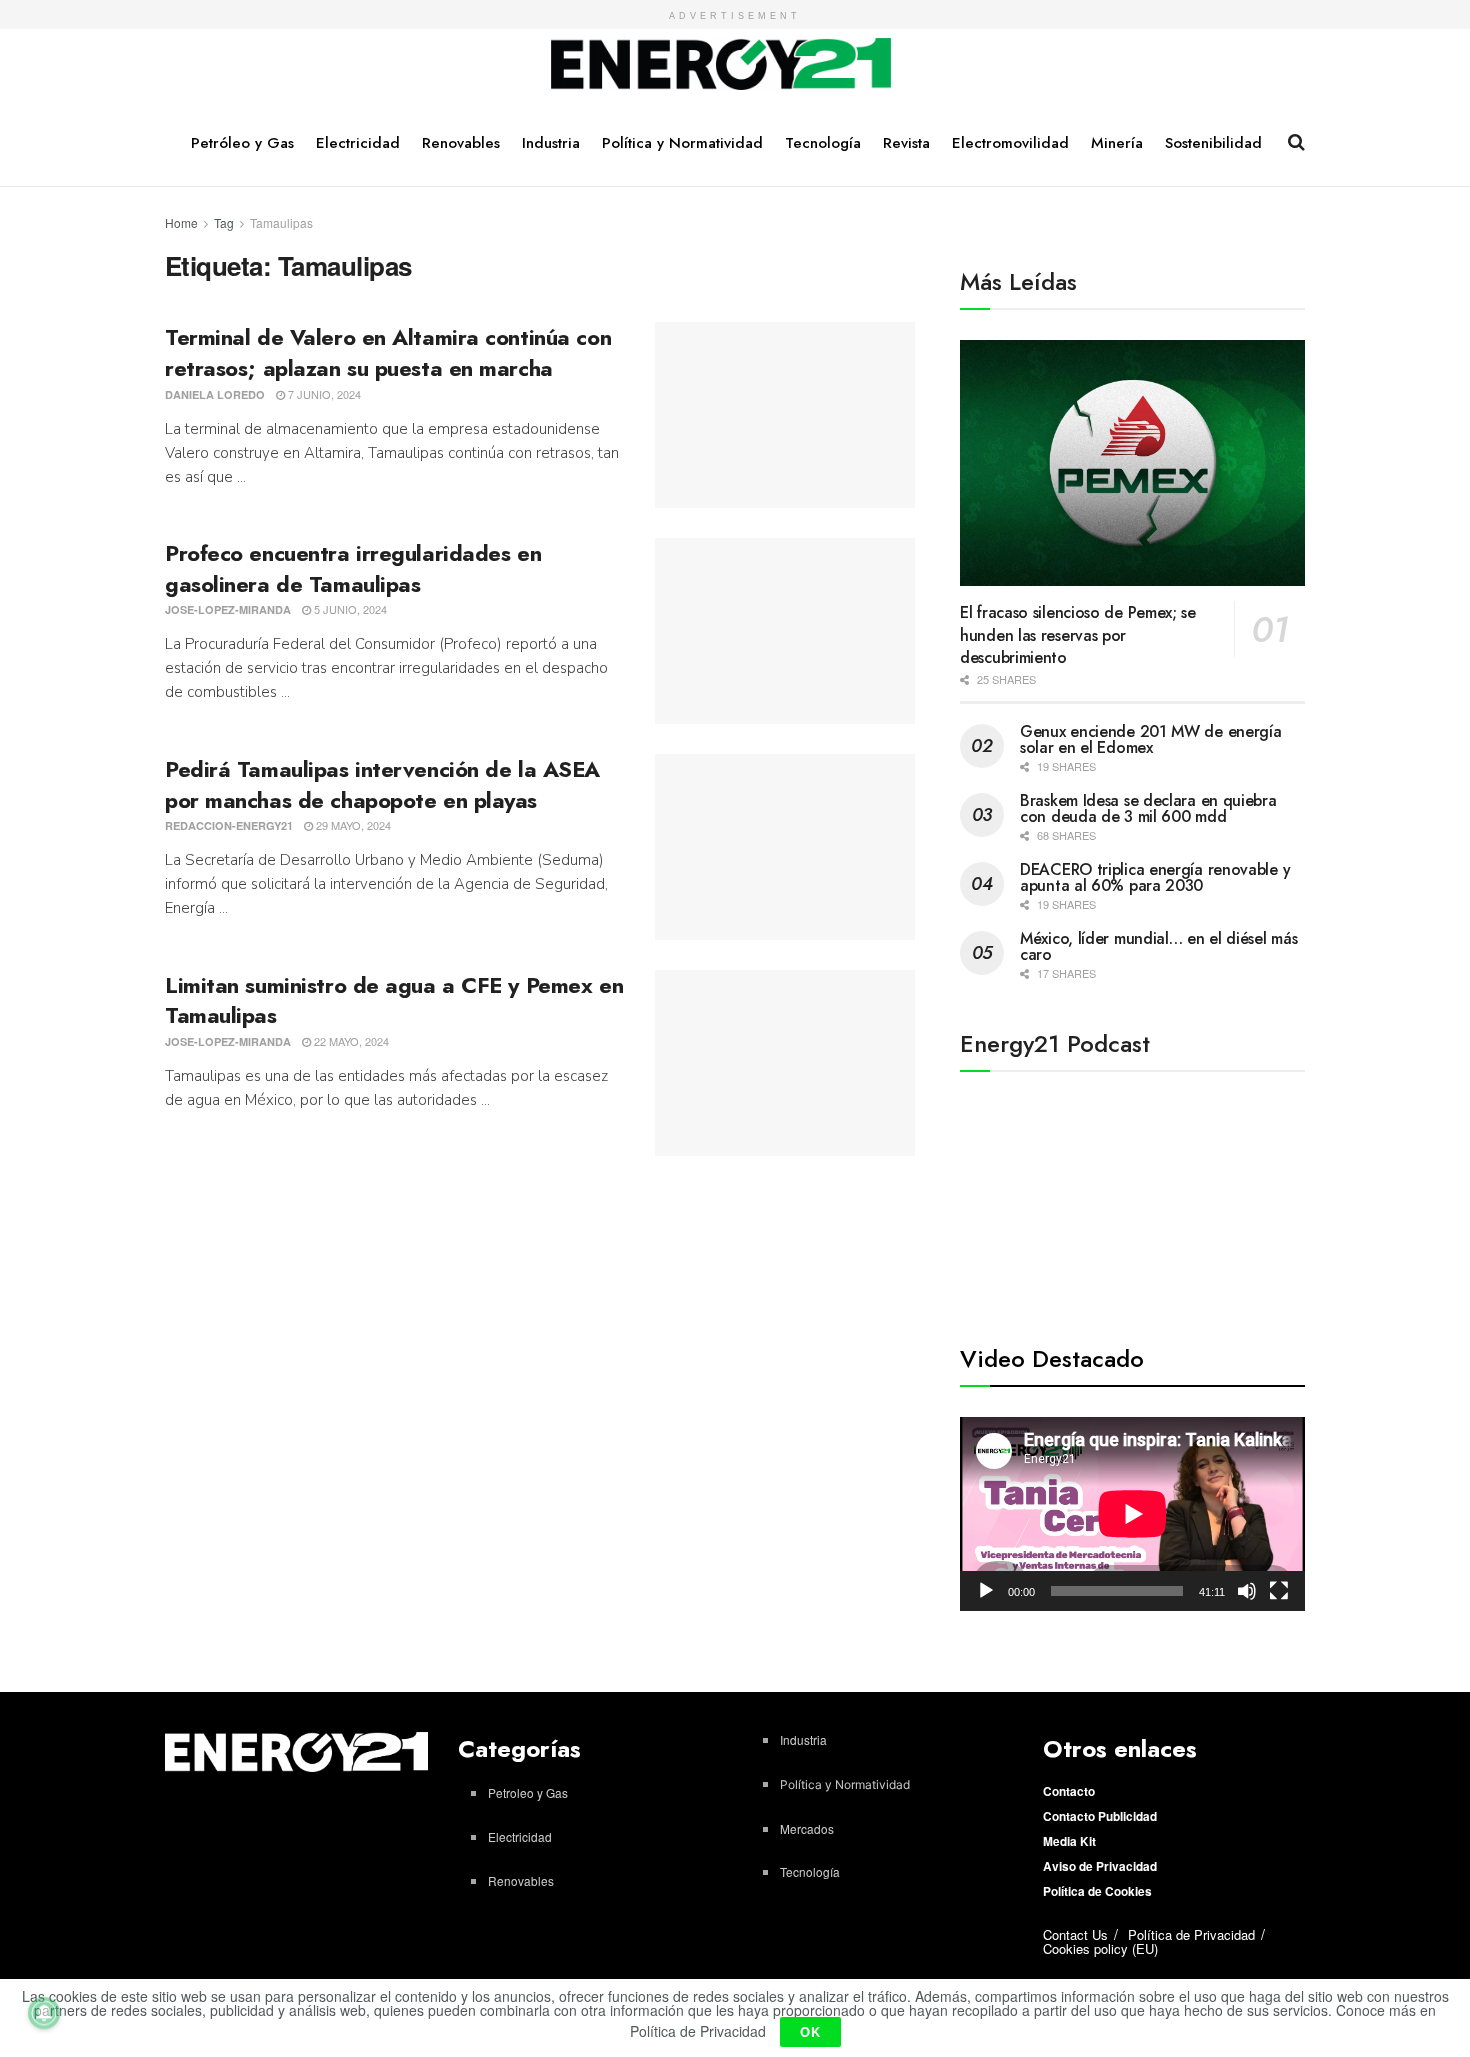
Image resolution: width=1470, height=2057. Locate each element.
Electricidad (358, 143)
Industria (551, 143)
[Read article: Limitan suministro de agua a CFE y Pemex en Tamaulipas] (785, 1063)
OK (810, 2031)
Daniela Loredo (215, 394)
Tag (224, 222)
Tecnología (823, 143)
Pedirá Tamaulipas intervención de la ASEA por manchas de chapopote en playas (382, 784)
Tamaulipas (281, 222)
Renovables (461, 143)
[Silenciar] (1247, 1591)
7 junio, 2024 (323, 394)
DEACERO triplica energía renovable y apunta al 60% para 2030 (1155, 877)
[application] (1132, 1514)
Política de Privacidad (1191, 1934)
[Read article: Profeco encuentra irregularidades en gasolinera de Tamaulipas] (785, 631)
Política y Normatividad (682, 143)
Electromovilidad (1010, 143)
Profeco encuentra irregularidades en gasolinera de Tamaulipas (353, 568)
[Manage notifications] (44, 2013)
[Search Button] (1296, 142)
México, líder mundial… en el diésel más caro (1158, 946)
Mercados (807, 1828)
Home (181, 222)
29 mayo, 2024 (352, 825)
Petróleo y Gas (242, 143)
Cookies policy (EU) (1100, 1948)
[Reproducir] (986, 1591)
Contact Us (1075, 1934)
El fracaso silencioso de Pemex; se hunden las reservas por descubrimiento (1078, 635)
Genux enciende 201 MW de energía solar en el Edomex (1150, 739)
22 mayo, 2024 (350, 1041)
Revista (906, 143)
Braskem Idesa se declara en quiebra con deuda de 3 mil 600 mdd (1148, 808)
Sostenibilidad (1213, 143)
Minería (1117, 143)
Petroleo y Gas (528, 1792)
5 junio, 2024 (349, 609)
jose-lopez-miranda (228, 609)
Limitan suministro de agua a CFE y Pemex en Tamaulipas (394, 1000)
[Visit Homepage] (721, 65)
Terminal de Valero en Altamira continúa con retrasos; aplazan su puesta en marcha (388, 352)
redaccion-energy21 (229, 825)
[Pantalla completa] (1279, 1591)
